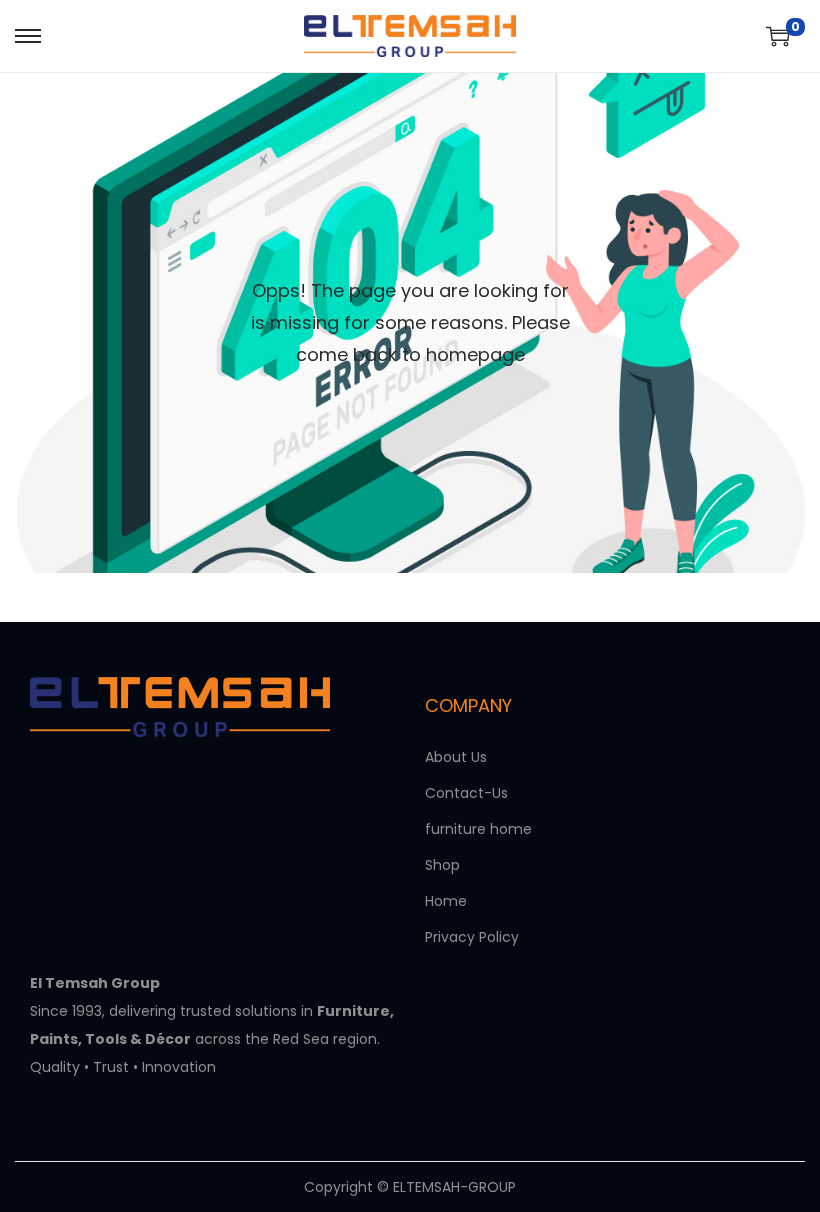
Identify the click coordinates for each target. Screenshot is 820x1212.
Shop (442, 865)
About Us (456, 757)
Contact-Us (466, 793)
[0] (778, 36)
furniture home (478, 829)
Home (446, 901)
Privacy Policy (472, 937)
